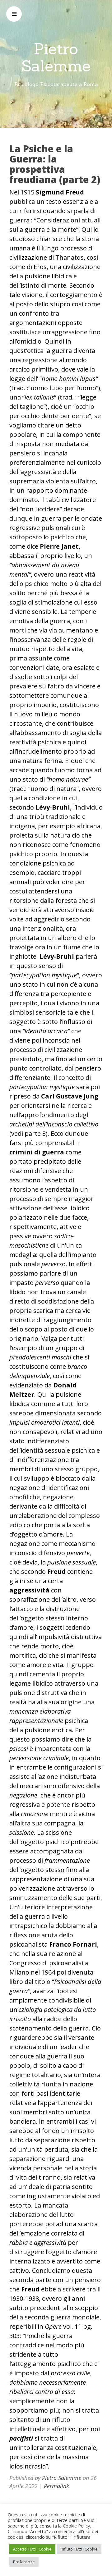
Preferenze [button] (24, 2562)
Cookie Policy (76, 2526)
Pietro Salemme (56, 57)
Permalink (56, 2486)
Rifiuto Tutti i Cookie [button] (79, 2549)
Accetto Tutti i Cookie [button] (32, 2549)
